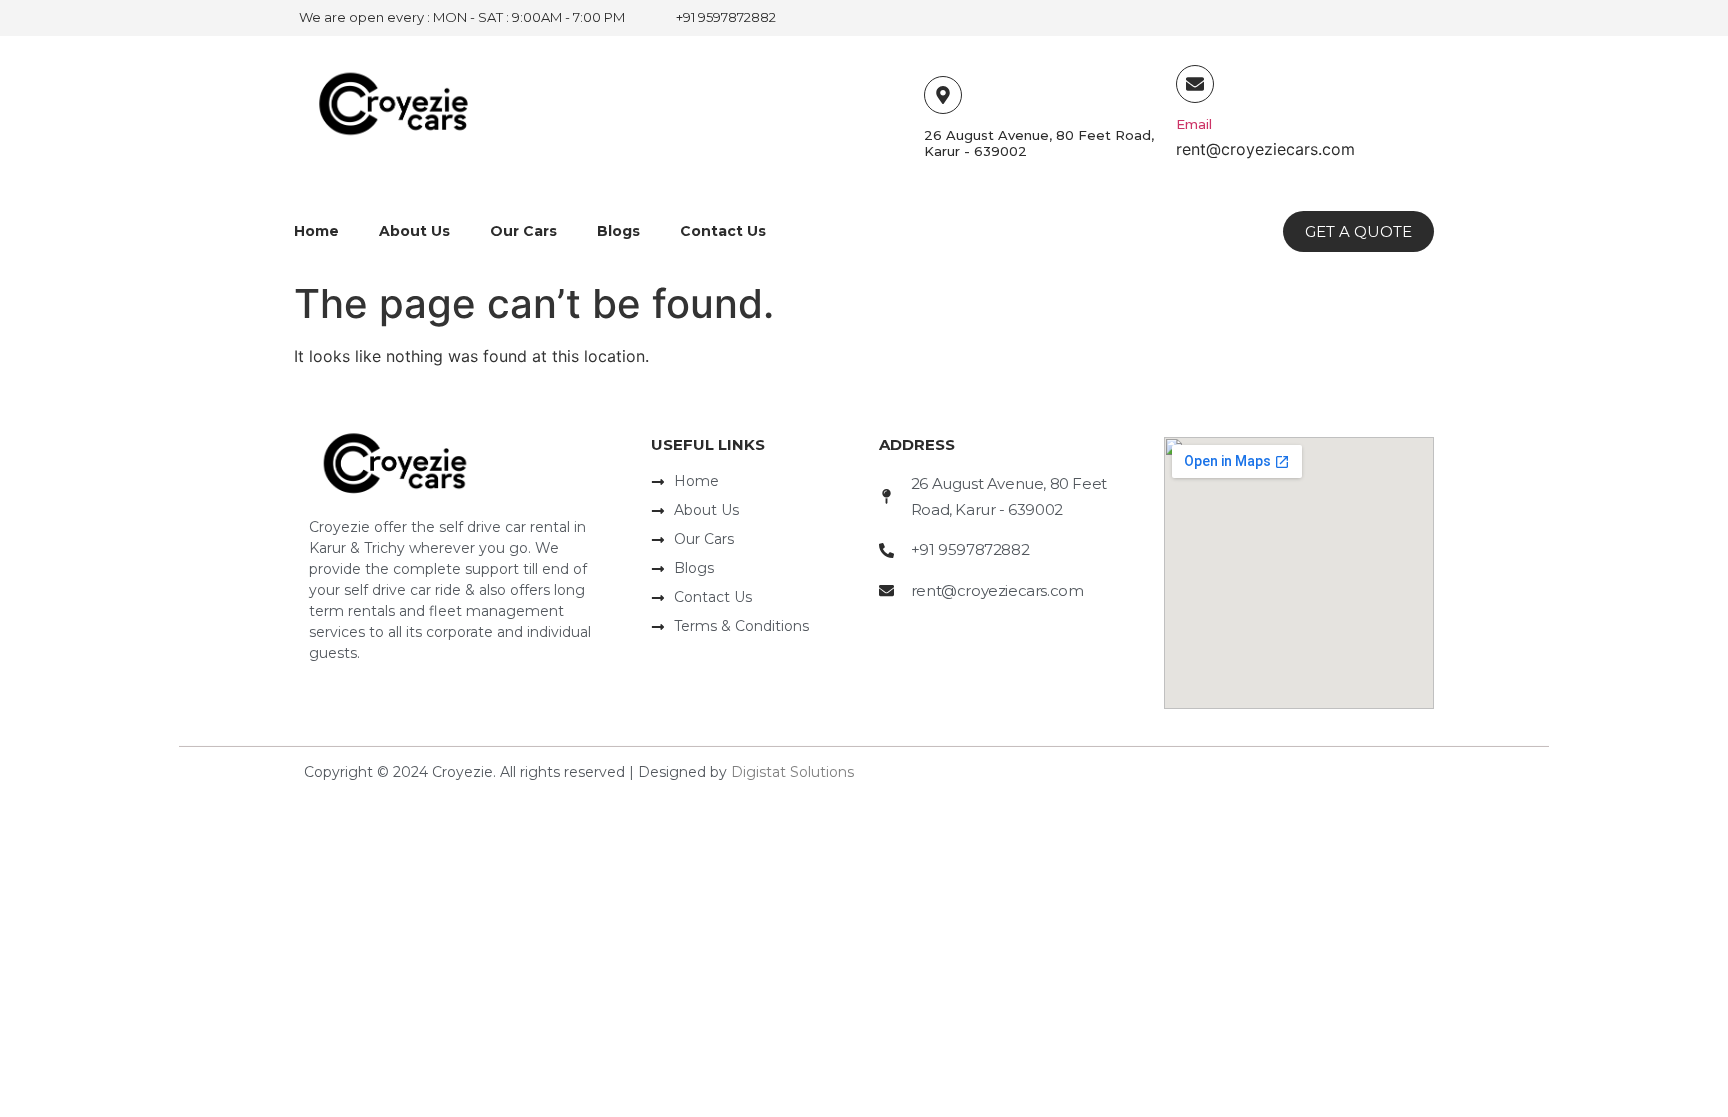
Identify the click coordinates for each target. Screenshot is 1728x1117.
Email (1194, 124)
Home (316, 231)
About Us (414, 231)
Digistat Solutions (792, 772)
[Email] (1195, 84)
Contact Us (723, 231)
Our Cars (523, 231)
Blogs (618, 231)
